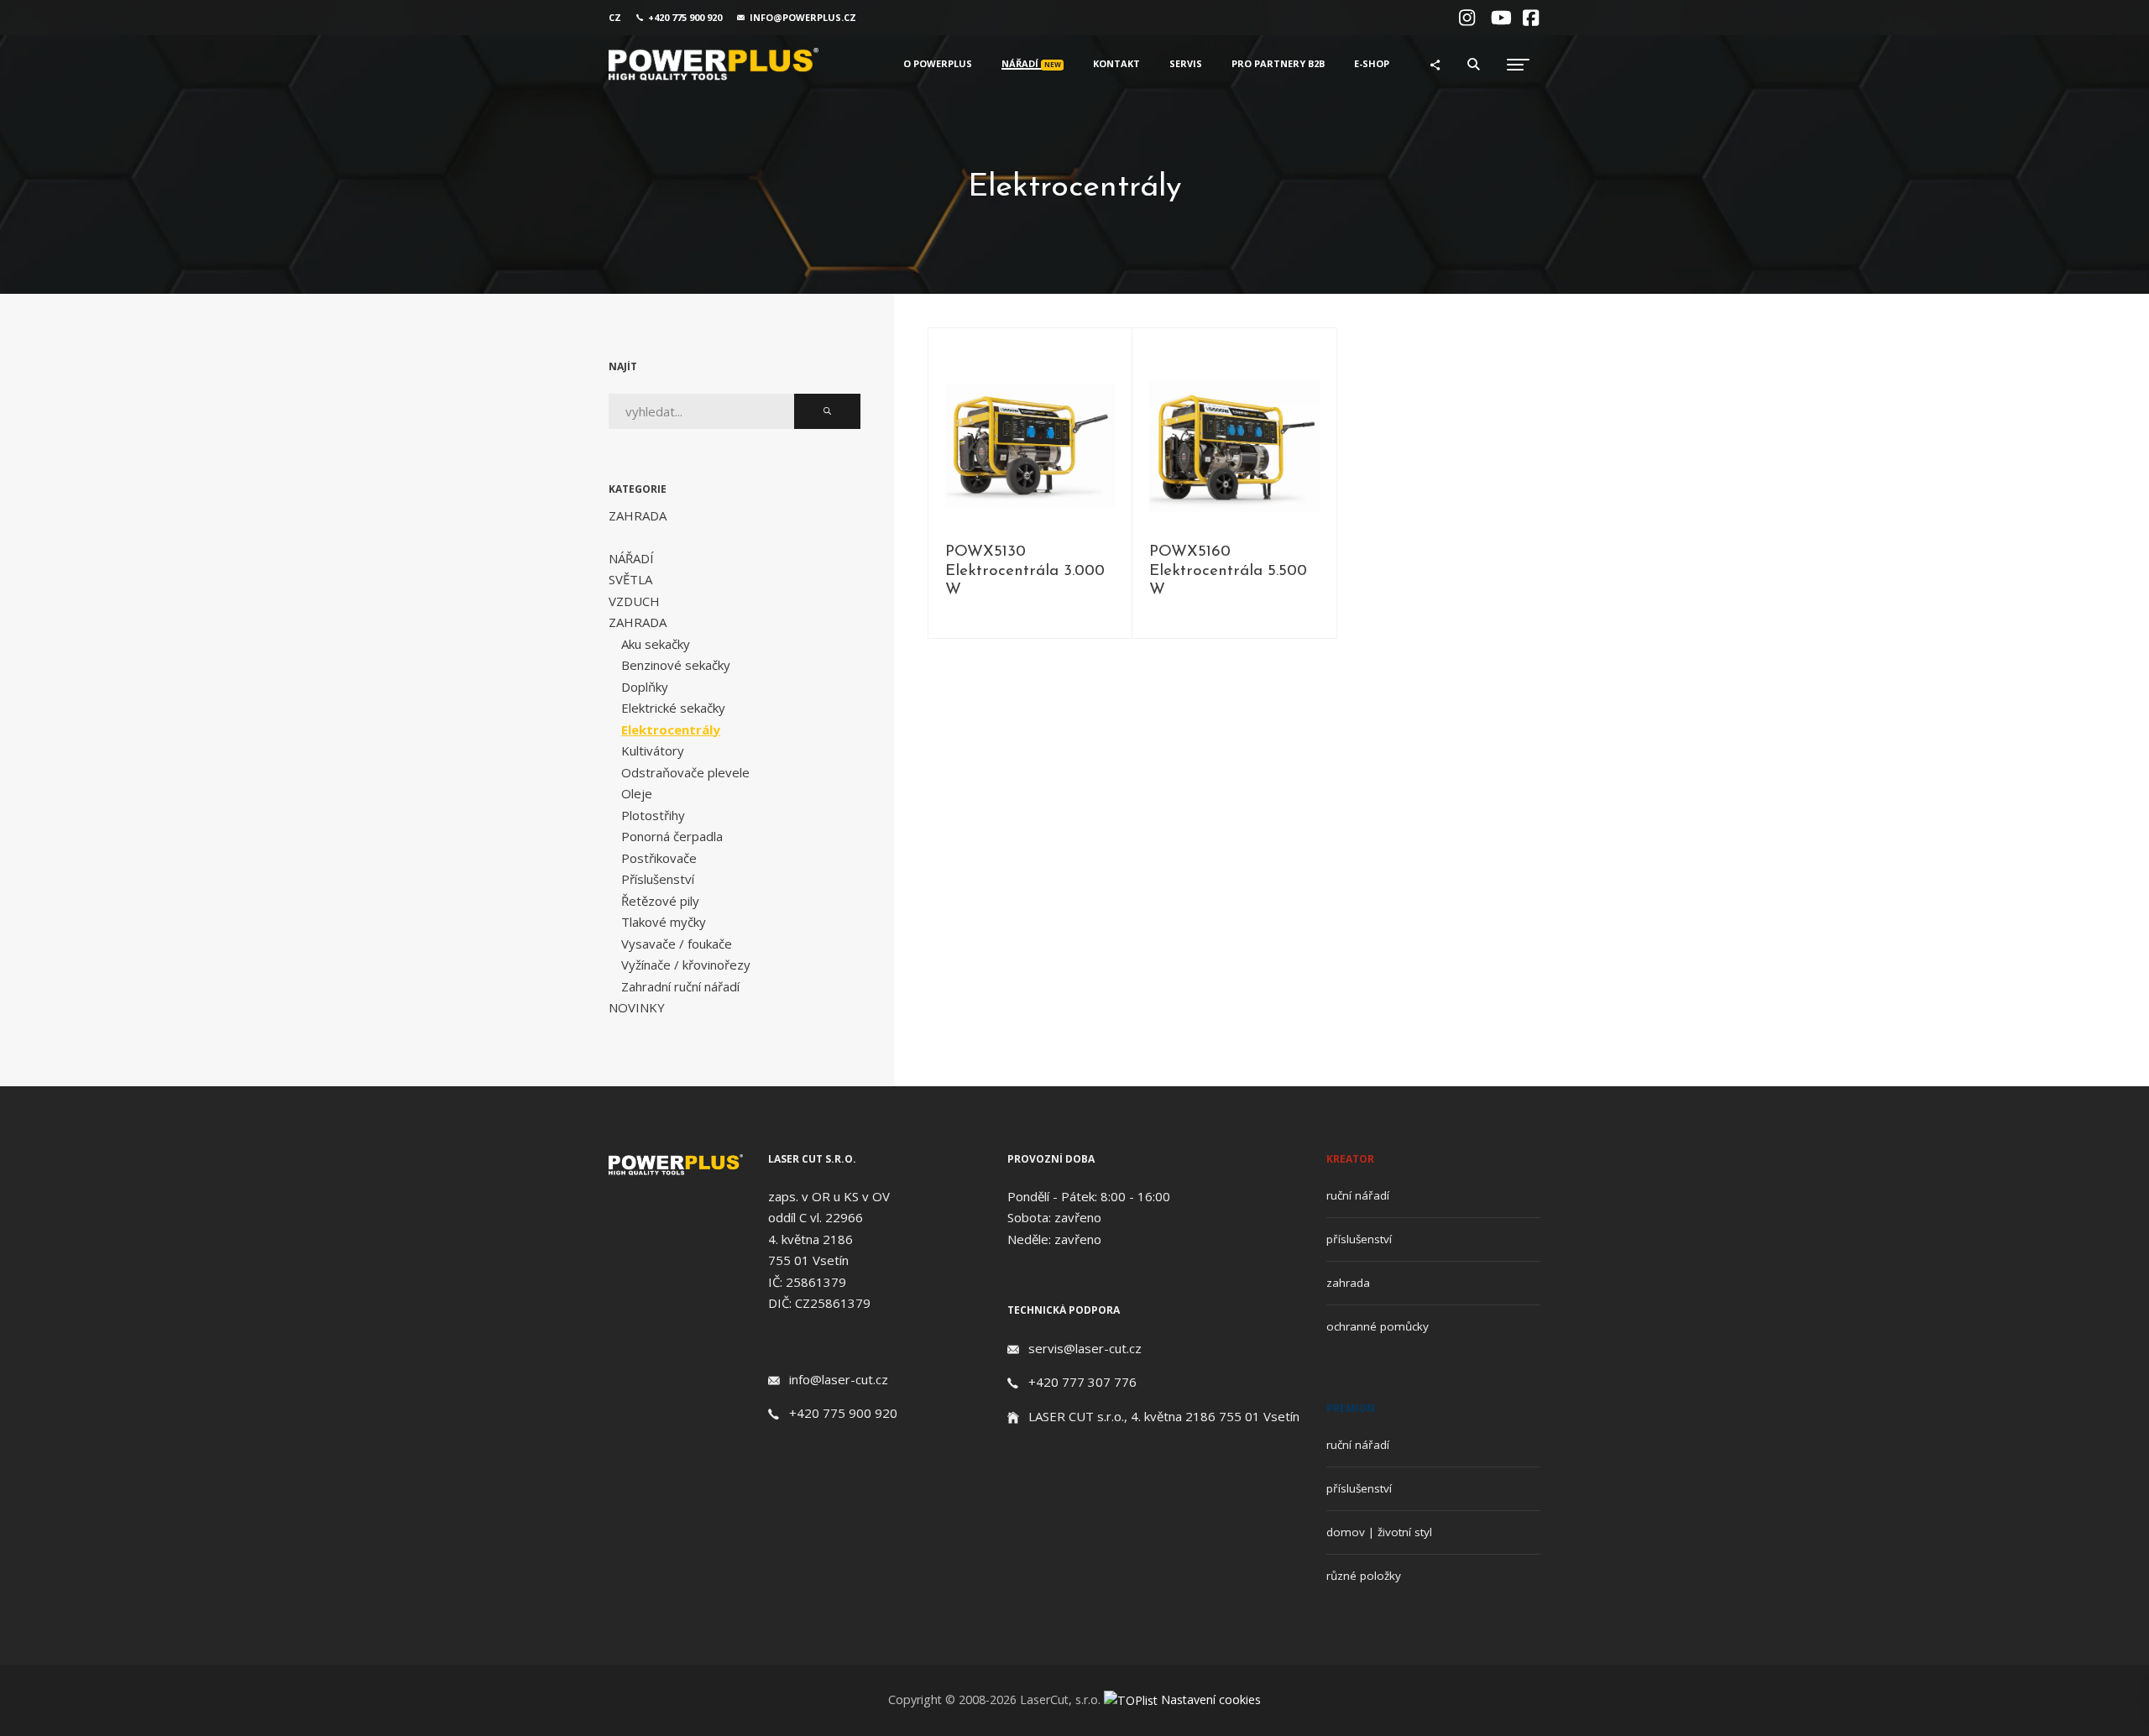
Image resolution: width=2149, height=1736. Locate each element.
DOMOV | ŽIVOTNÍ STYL (1379, 1532)
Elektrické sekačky (673, 708)
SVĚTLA (630, 579)
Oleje (637, 793)
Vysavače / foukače (677, 944)
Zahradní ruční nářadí (680, 986)
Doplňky (645, 687)
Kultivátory (653, 750)
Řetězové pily (660, 901)
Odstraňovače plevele (685, 772)
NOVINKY (637, 1007)
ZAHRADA (1348, 1283)
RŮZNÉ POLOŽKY (1364, 1576)
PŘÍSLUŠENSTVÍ (1359, 1239)
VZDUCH (634, 601)
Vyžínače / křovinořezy (686, 965)
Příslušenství (658, 879)
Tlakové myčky (664, 922)
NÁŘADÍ (631, 558)
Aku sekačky (656, 644)
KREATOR (1350, 1159)
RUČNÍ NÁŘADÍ (1358, 1195)
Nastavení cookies (1211, 1699)
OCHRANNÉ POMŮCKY (1378, 1326)
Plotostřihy (653, 815)
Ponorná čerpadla (672, 836)
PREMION (1351, 1408)
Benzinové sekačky (676, 665)
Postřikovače (659, 858)
